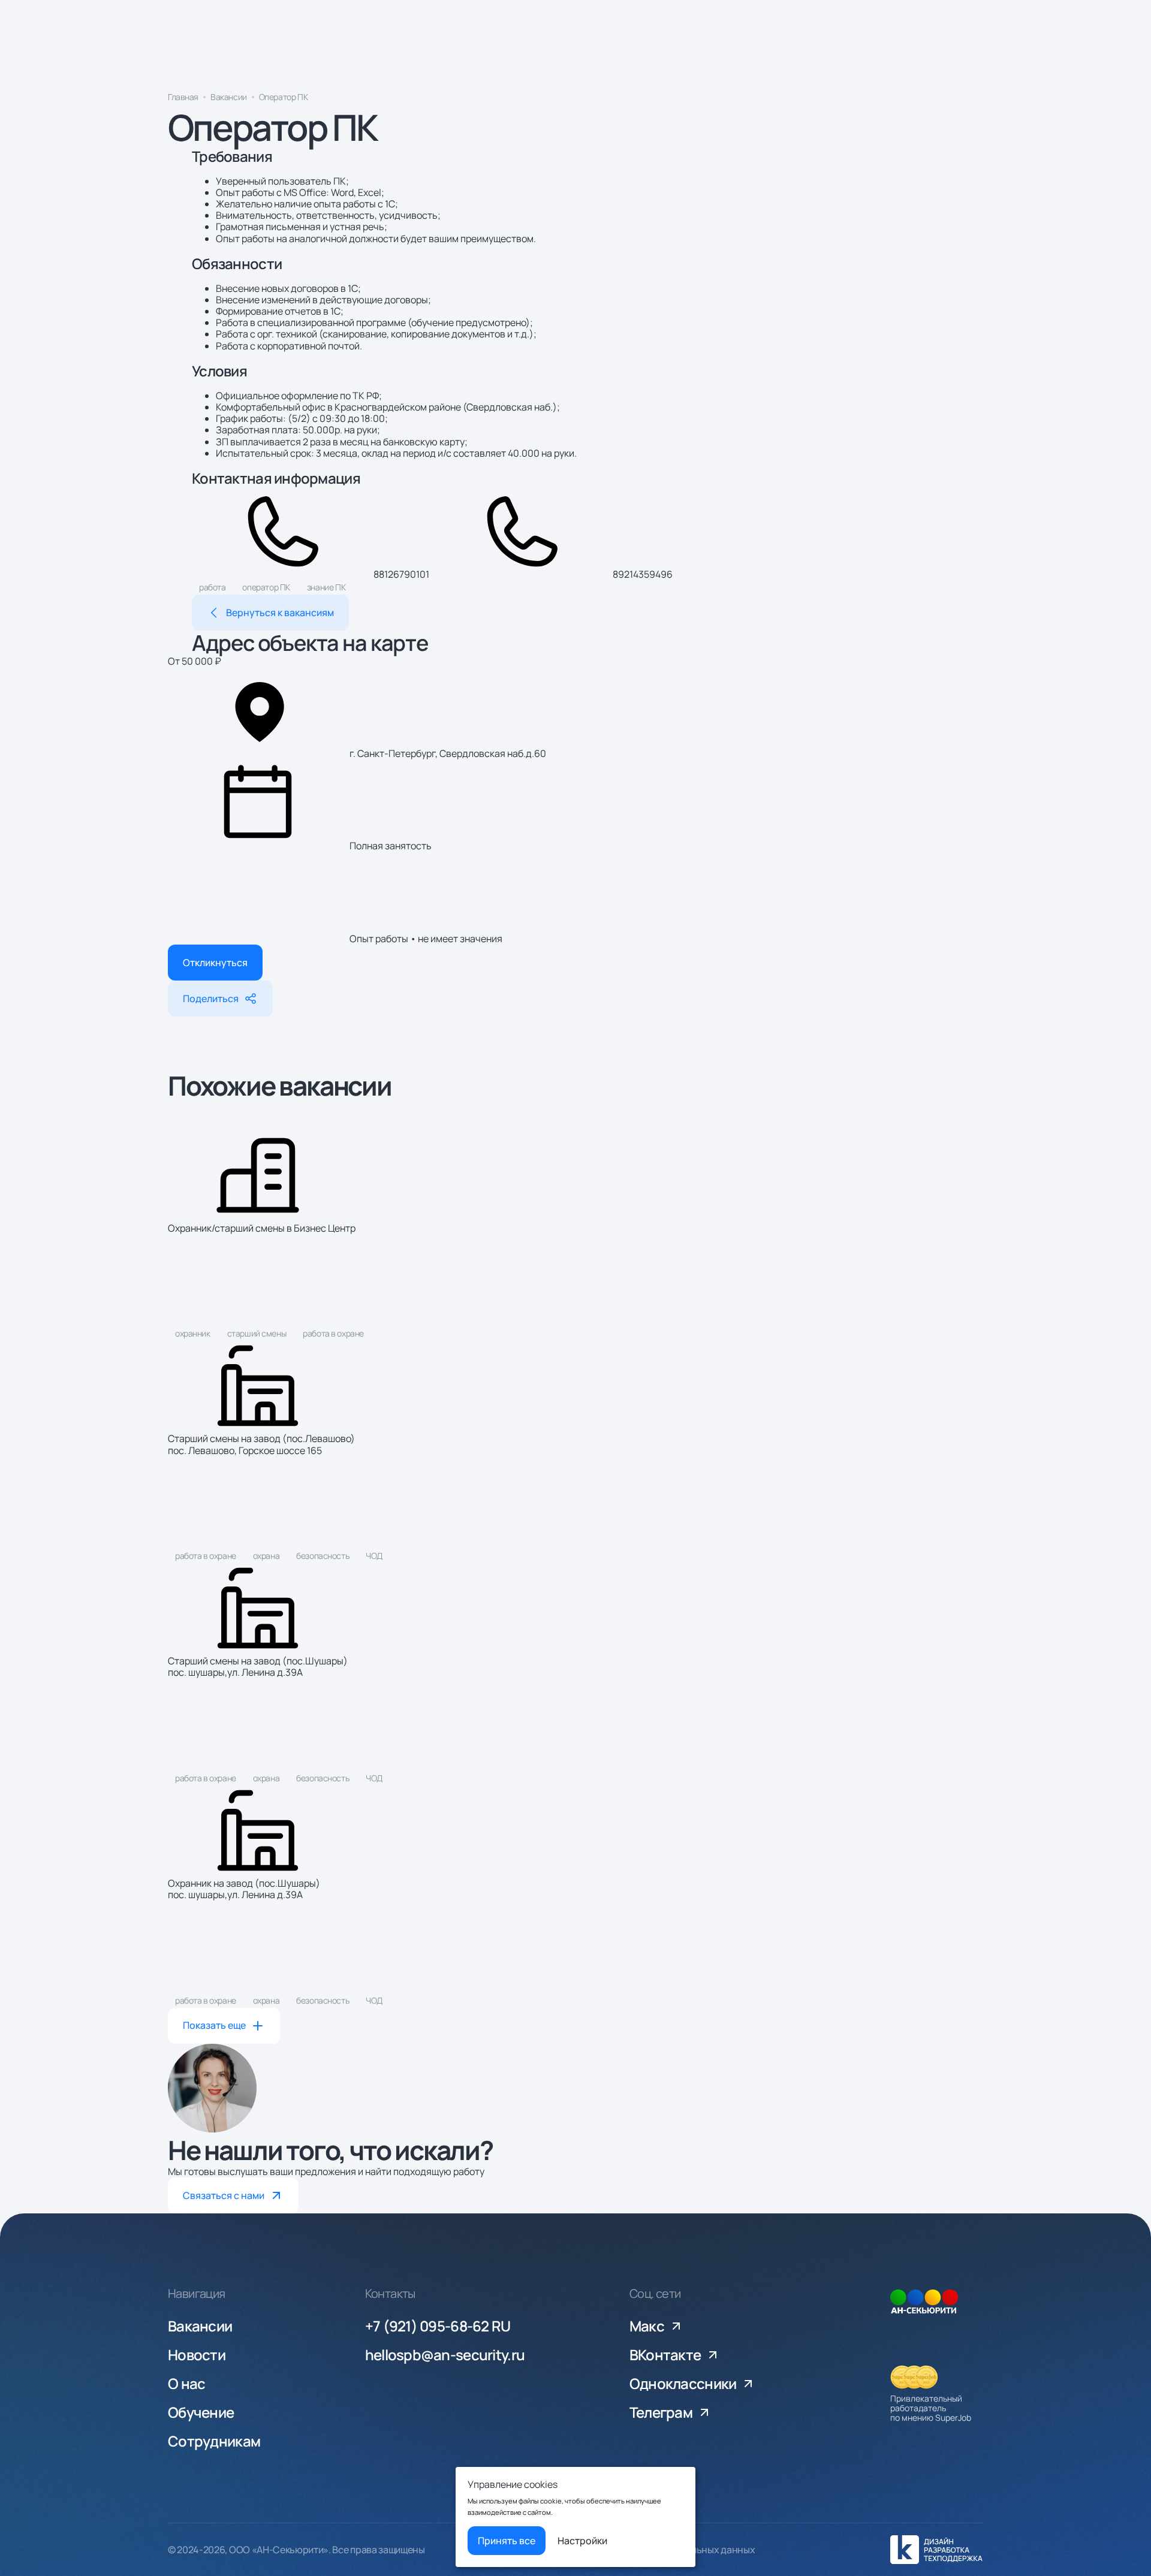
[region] (575, 100)
